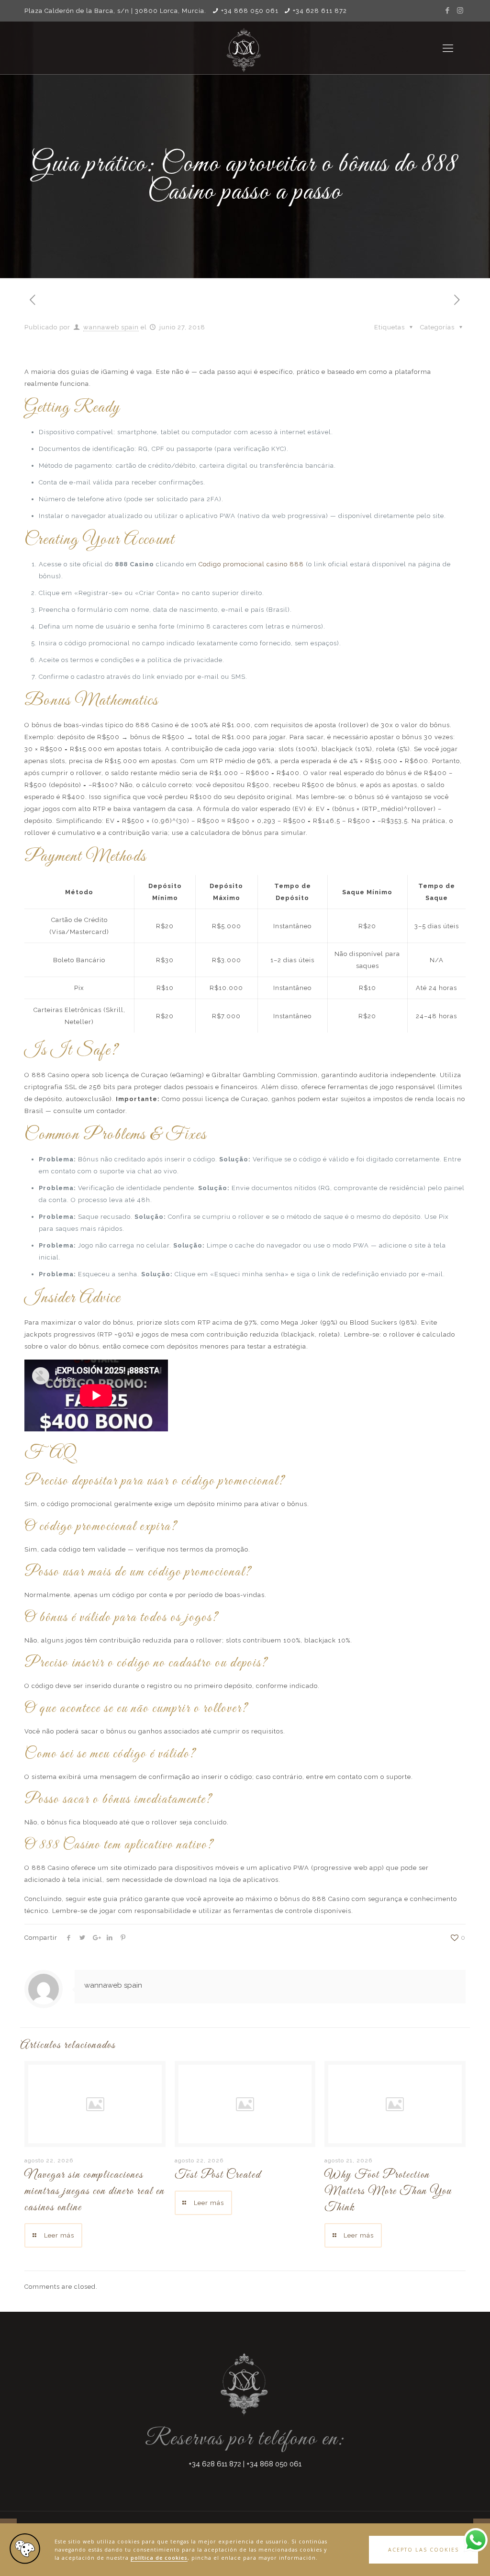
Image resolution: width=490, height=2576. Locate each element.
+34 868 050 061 (250, 11)
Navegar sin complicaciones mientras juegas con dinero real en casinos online (95, 2192)
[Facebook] (448, 11)
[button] (423, 2550)
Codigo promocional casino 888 (251, 564)
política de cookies (159, 2558)
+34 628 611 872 (320, 11)
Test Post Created (218, 2175)
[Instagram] (461, 11)
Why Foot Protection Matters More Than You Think (388, 2192)
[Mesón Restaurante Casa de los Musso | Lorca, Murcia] (245, 48)
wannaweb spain (111, 327)
